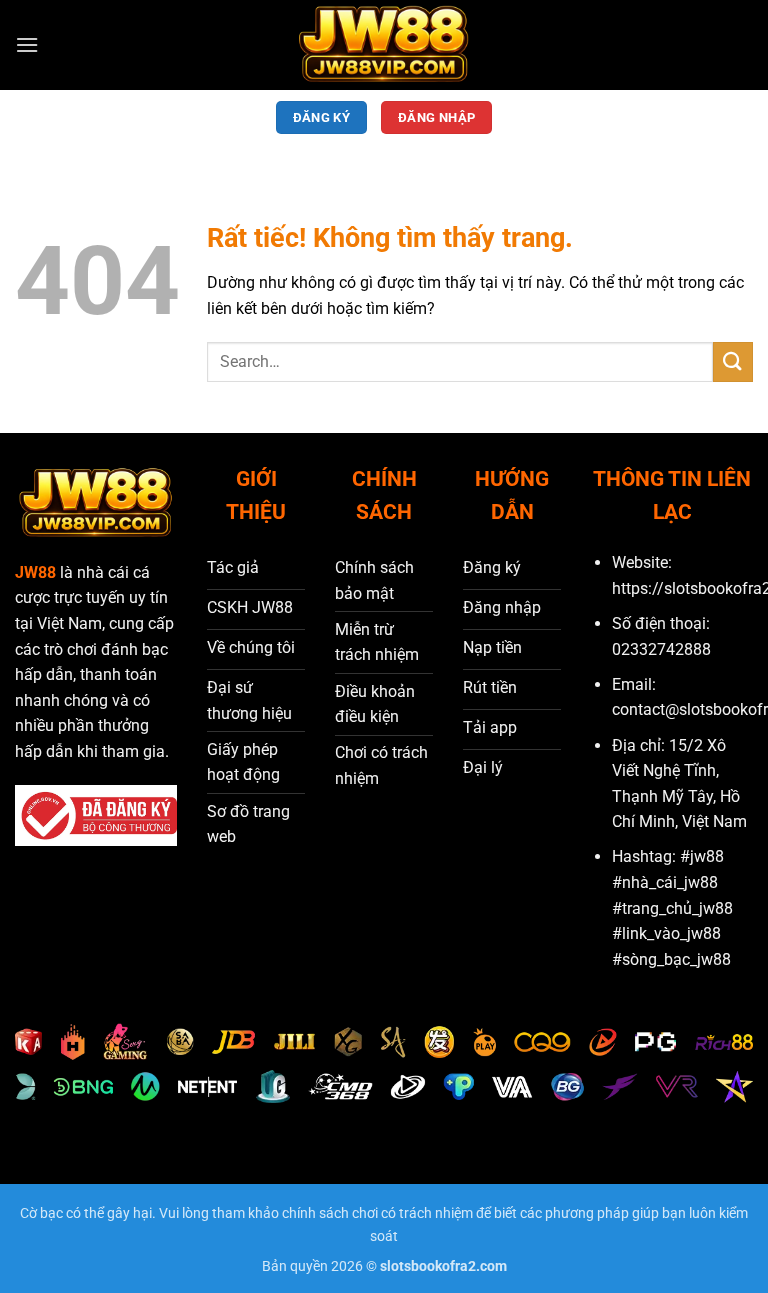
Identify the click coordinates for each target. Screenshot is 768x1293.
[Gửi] (733, 361)
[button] (27, 44)
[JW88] (384, 45)
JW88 (35, 572)
